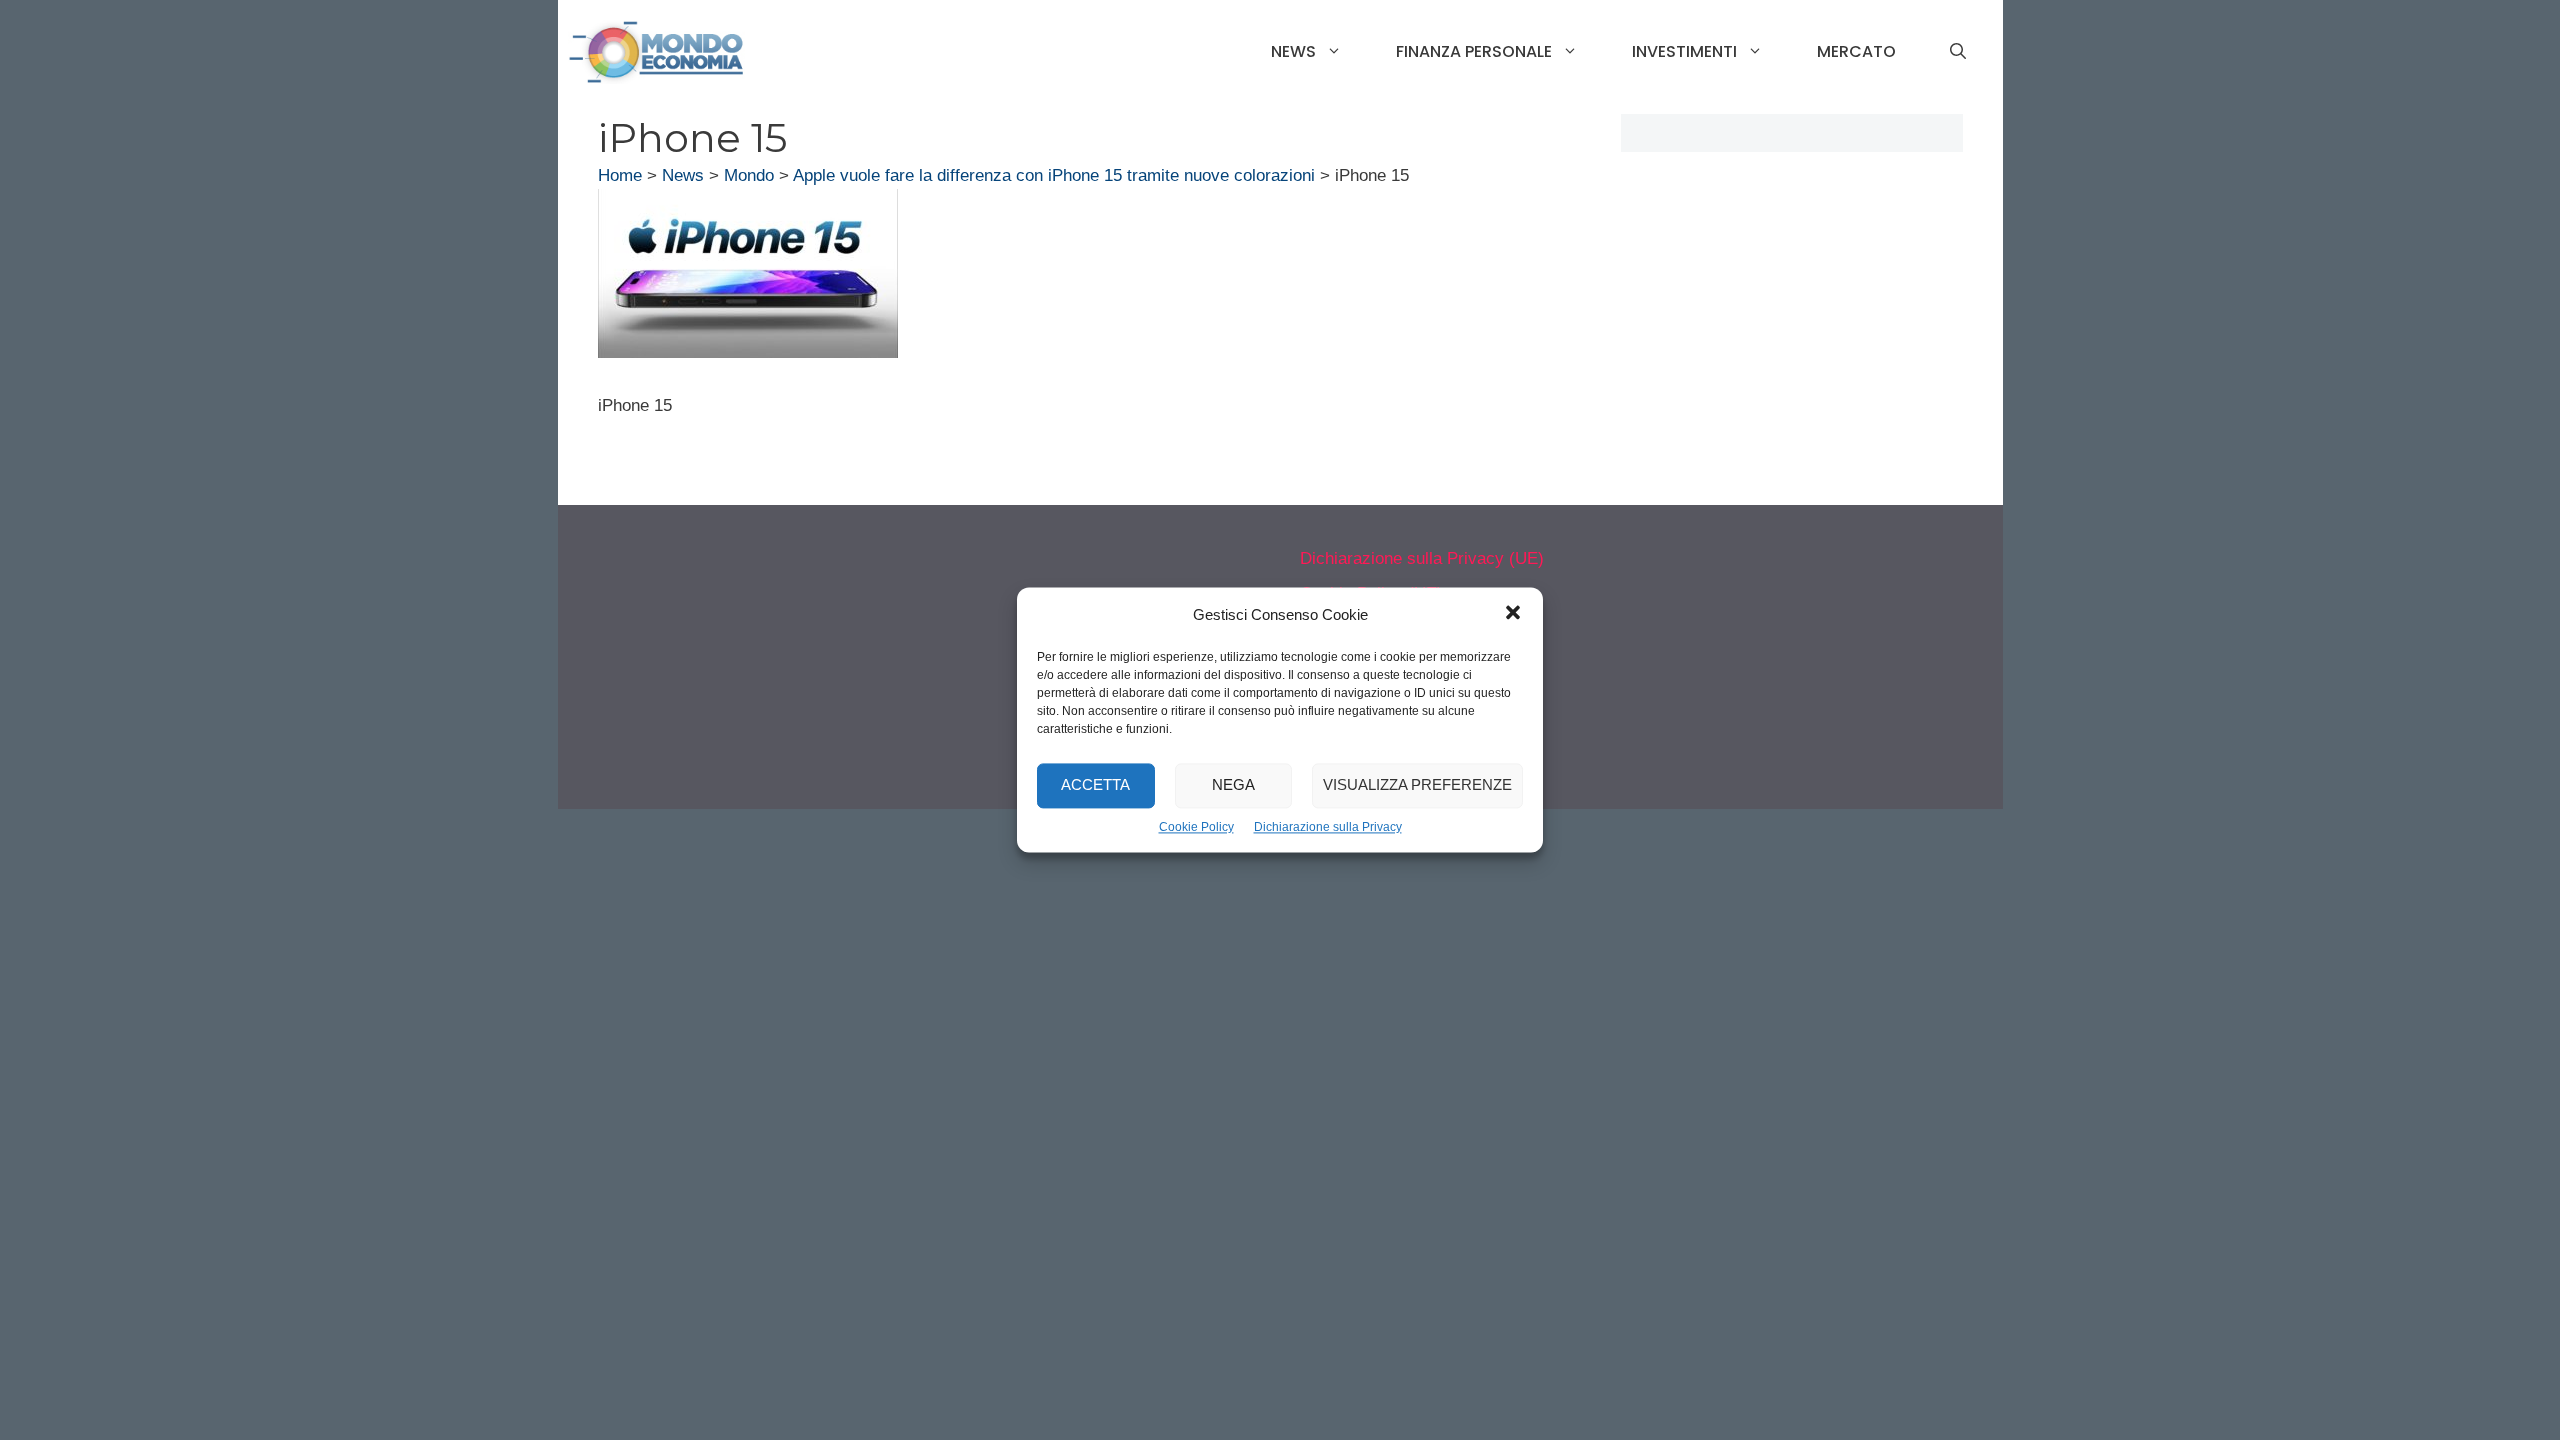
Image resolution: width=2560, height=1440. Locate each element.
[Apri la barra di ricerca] (1958, 52)
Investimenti (1684, 51)
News (1293, 51)
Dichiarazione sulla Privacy (1328, 827)
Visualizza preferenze (1417, 785)
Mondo (749, 175)
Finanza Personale (1474, 51)
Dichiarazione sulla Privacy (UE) (1422, 558)
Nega (1233, 785)
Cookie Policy (1196, 827)
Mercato (1856, 51)
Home (620, 175)
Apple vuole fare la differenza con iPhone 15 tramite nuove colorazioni (1054, 175)
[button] (1513, 615)
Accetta (1095, 785)
